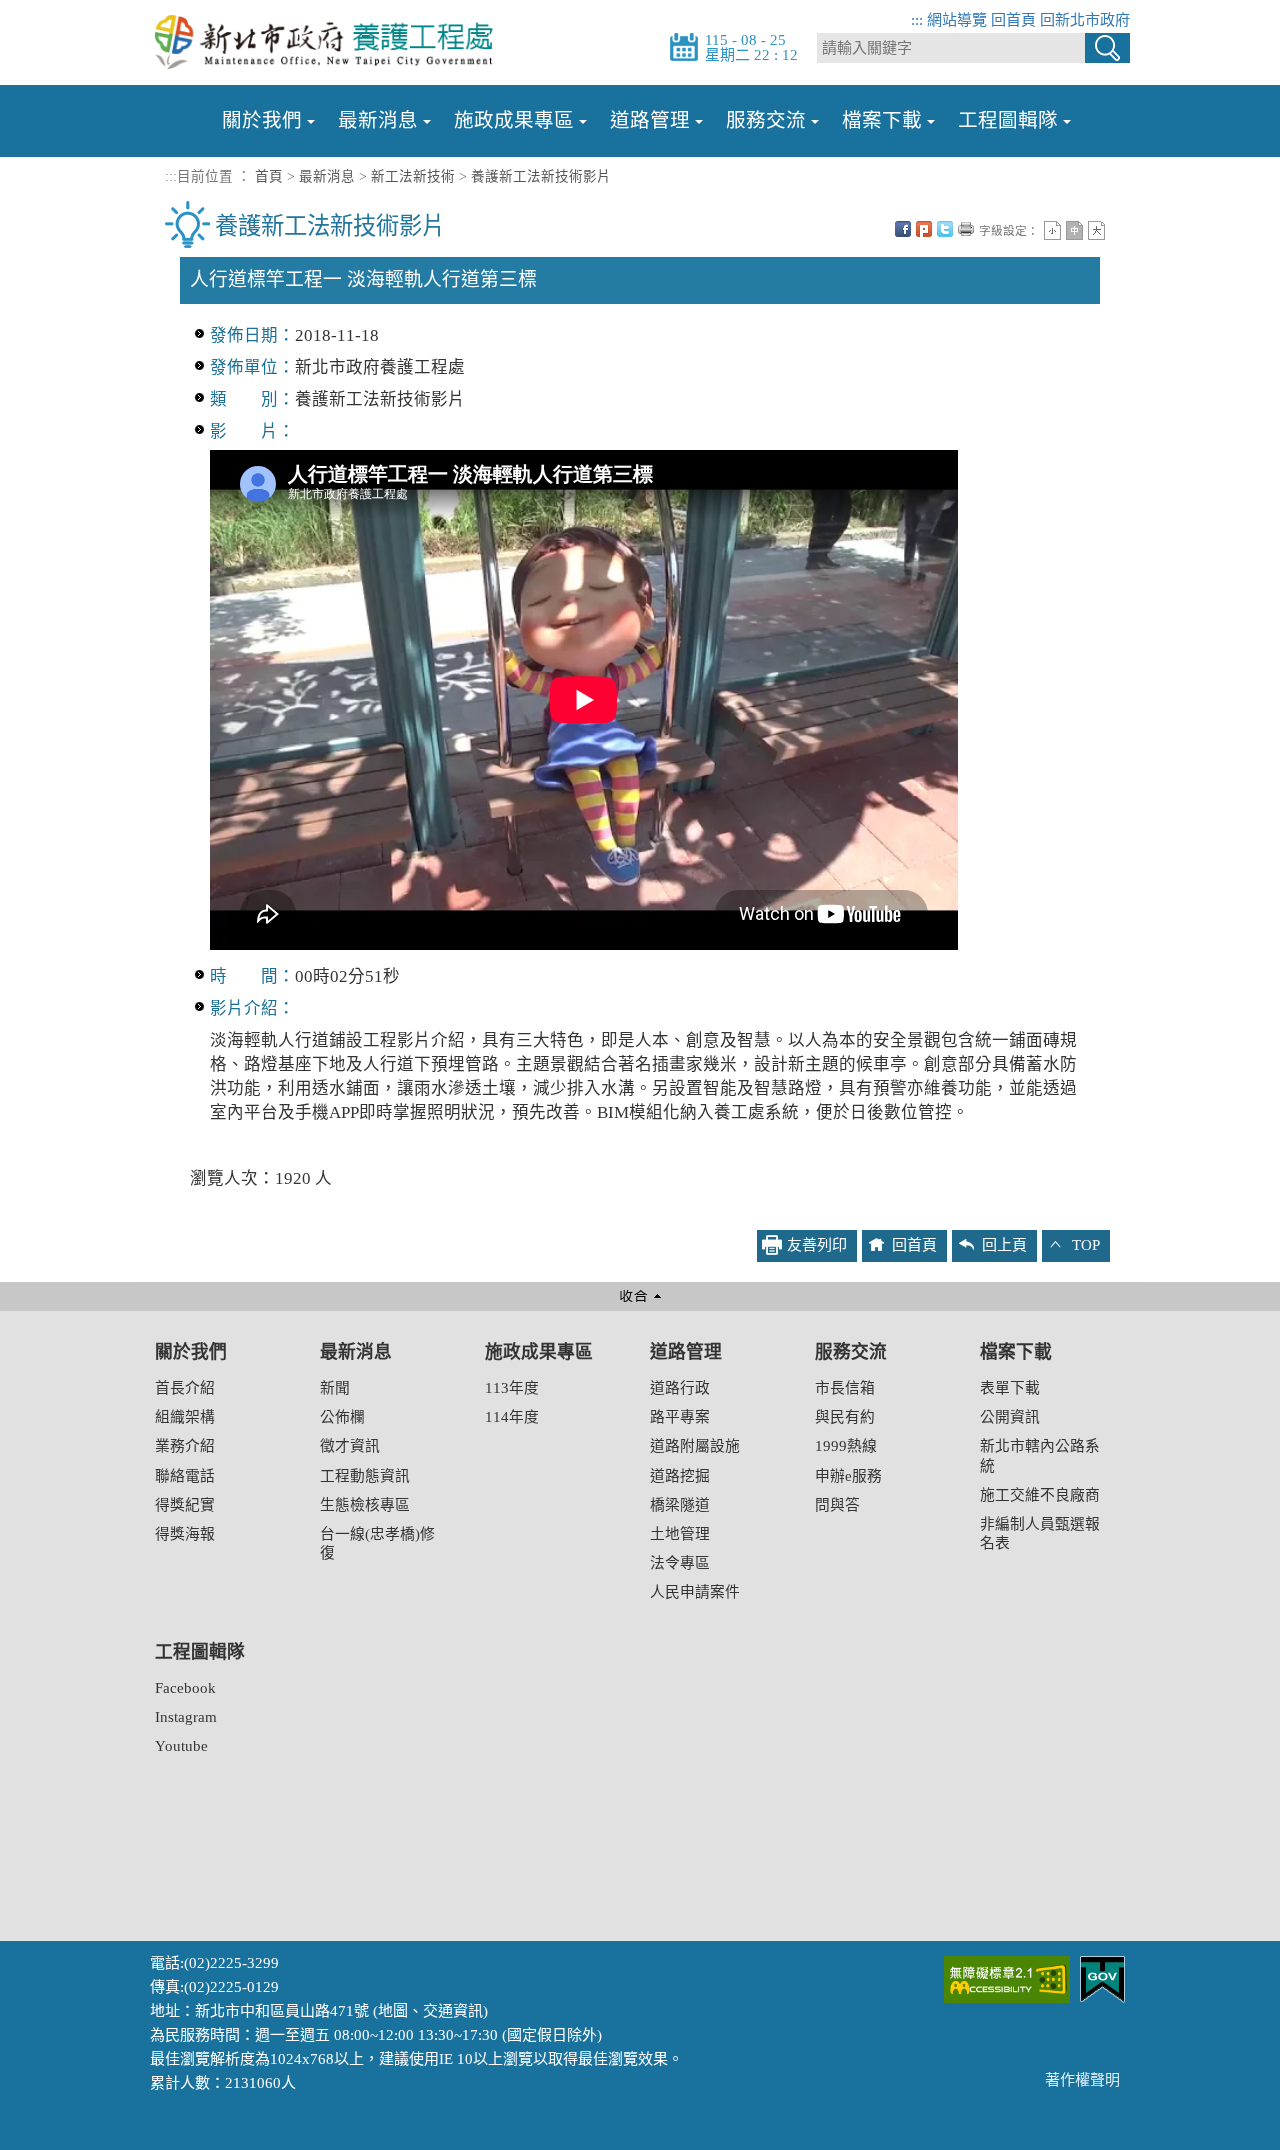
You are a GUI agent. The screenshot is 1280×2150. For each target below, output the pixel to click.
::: (917, 20)
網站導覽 (957, 20)
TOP (1086, 1245)
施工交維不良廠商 (1040, 1495)
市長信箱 (845, 1388)
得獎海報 (185, 1534)
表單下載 (1010, 1388)
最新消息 (378, 120)
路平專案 (680, 1417)
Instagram (186, 1717)
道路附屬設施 (695, 1446)
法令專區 (680, 1563)
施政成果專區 (514, 120)
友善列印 (966, 229)
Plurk (924, 229)
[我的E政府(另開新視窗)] (1102, 1978)
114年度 (512, 1417)
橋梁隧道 (680, 1505)
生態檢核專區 (365, 1505)
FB (903, 229)
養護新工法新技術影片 (541, 176)
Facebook (185, 1688)
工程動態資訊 (365, 1476)
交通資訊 (453, 2011)
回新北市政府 (1085, 20)
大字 (1096, 230)
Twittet (945, 229)
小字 (1052, 230)
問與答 (837, 1505)
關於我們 (262, 120)
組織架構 (185, 1417)
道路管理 (650, 120)
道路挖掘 (680, 1476)
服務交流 (766, 120)
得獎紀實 (185, 1505)
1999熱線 (846, 1446)
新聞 (335, 1388)
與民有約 (845, 1417)
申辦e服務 (848, 1476)
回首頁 (1013, 20)
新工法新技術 (413, 176)
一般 (1074, 230)
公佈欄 (342, 1417)
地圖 (393, 2011)
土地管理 (680, 1534)
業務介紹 (185, 1446)
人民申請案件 (695, 1592)
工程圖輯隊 (1008, 120)
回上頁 (1004, 1245)
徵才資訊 (350, 1446)
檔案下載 (882, 120)
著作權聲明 (1082, 2080)
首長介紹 (185, 1388)
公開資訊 (1010, 1417)
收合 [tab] (640, 1296)
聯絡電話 (185, 1476)
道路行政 (680, 1388)
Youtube (181, 1746)
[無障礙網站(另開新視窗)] (1007, 1978)
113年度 (512, 1388)
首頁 (269, 176)
